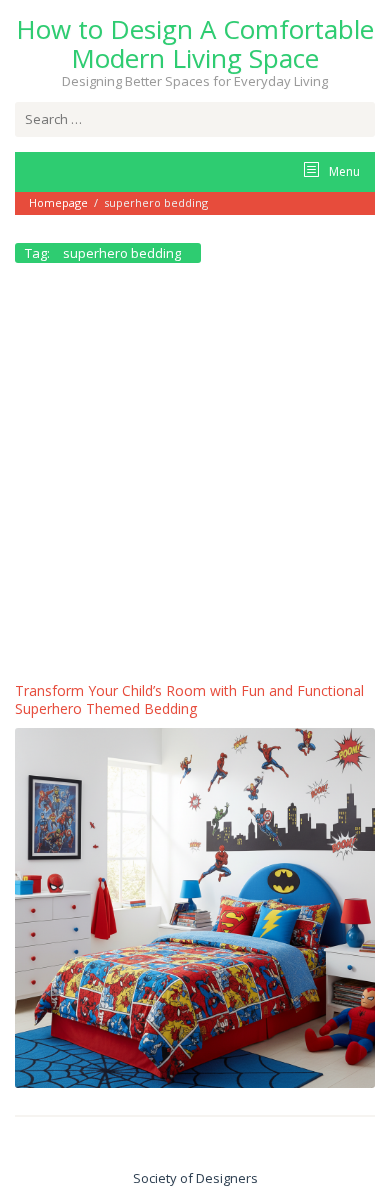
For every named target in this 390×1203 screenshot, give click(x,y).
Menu (343, 171)
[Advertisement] (195, 477)
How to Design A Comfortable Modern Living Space (195, 43)
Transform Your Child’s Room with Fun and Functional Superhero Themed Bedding (189, 699)
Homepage (58, 202)
